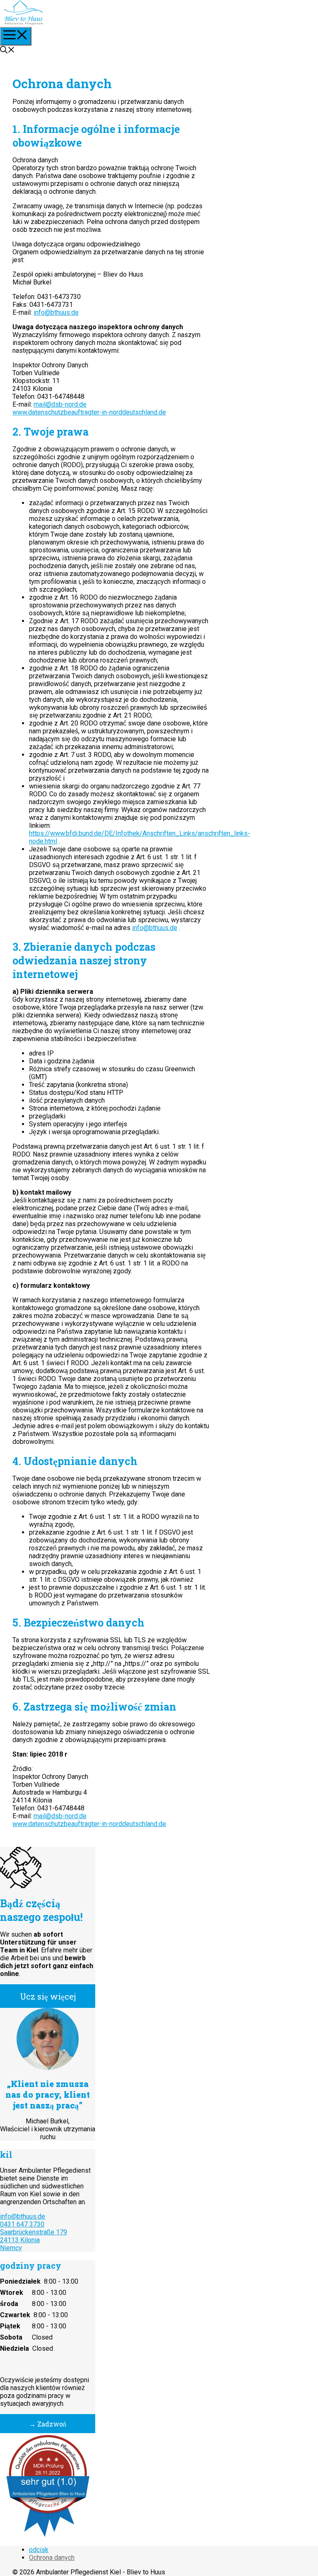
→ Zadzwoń (48, 2424)
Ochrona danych (52, 2558)
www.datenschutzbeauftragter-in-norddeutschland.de (89, 412)
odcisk (39, 2550)
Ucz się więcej (48, 1996)
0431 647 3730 (22, 2224)
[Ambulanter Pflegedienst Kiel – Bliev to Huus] (24, 22)
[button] (7, 51)
